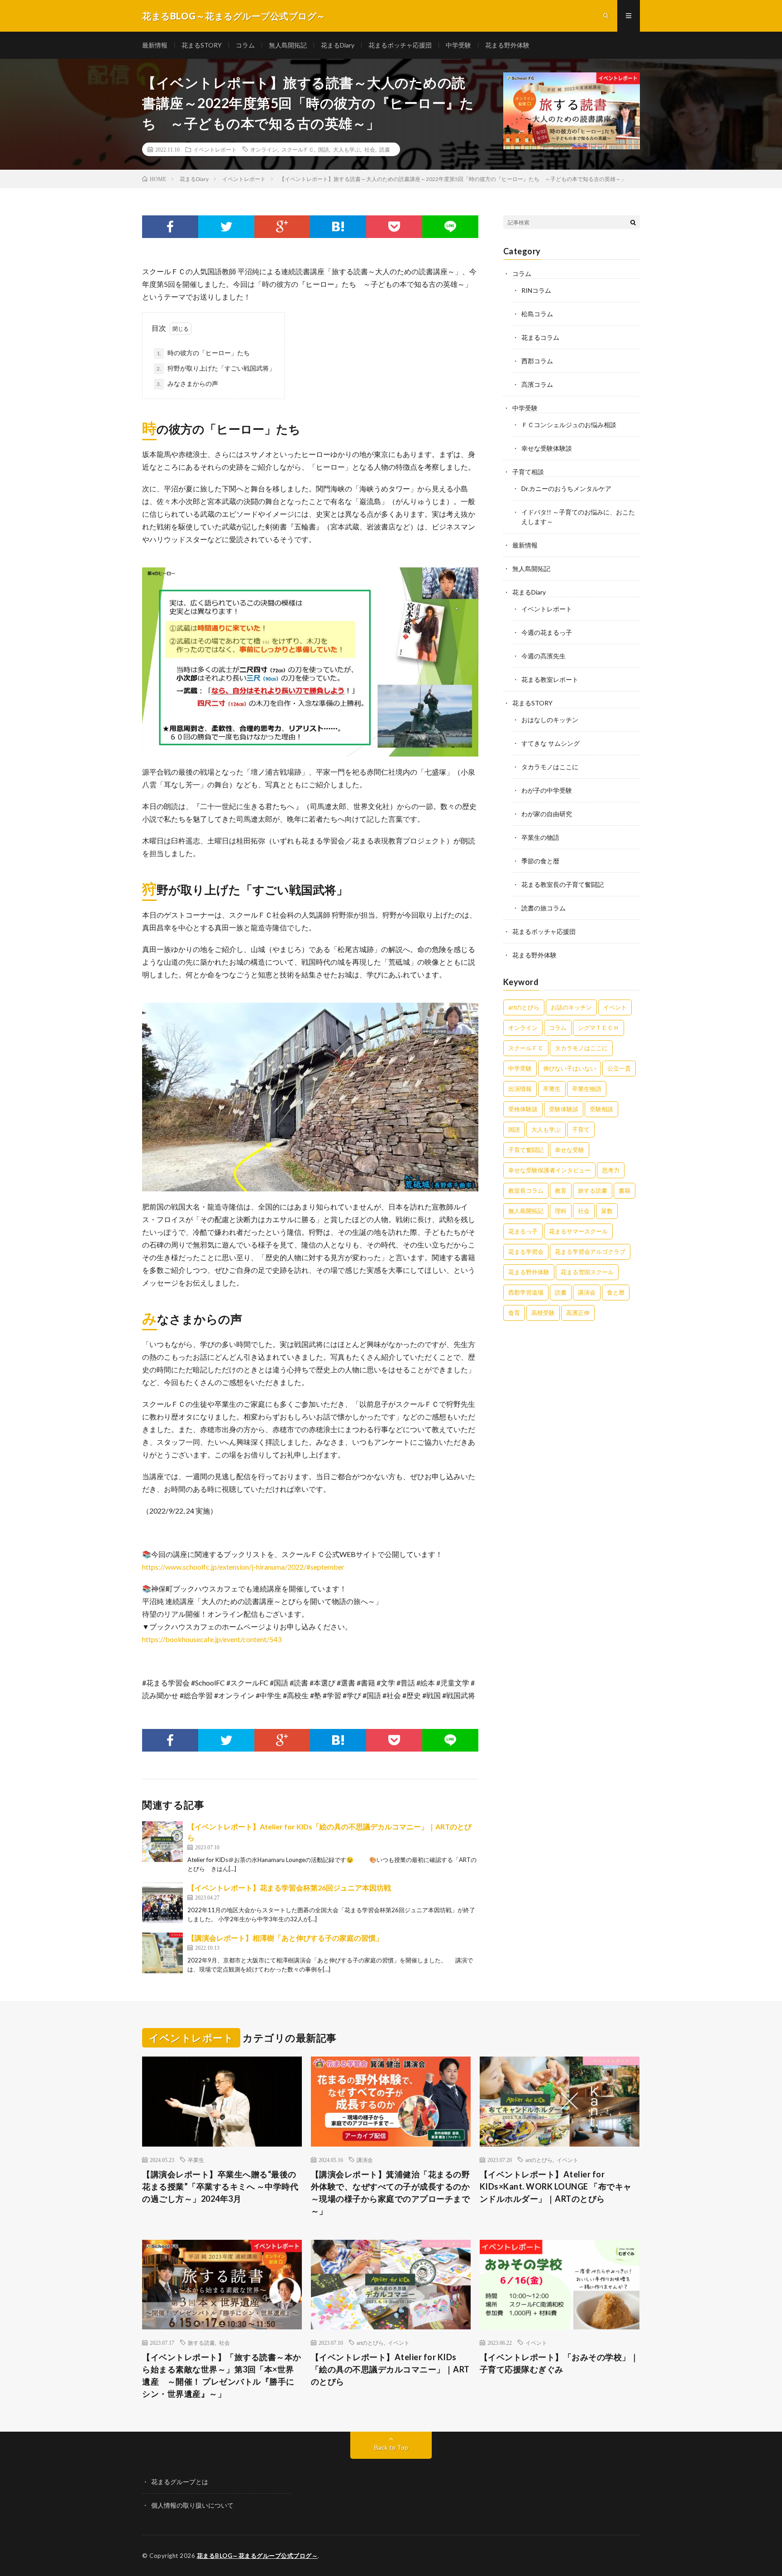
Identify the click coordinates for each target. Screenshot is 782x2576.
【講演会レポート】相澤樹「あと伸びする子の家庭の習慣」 (285, 1938)
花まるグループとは (180, 2482)
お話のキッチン (571, 1007)
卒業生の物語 (540, 837)
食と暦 (616, 1292)
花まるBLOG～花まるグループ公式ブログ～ (257, 2556)
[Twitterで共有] (226, 227)
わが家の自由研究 (547, 814)
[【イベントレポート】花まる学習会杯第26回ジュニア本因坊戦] (162, 1903)
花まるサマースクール (578, 1231)
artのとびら (524, 1007)
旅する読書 (593, 1190)
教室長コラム (526, 1190)
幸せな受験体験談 (547, 448)
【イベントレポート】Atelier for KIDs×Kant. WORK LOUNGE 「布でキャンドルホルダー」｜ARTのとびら (556, 2186)
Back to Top (391, 2447)
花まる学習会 (526, 1252)
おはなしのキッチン (550, 720)
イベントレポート (215, 149)
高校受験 (543, 1313)
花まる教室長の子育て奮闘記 (563, 884)
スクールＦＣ (298, 149)
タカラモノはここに (550, 767)
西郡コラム (537, 361)
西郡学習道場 (526, 1292)
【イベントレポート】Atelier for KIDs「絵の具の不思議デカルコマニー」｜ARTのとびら (390, 2369)
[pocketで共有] (394, 227)
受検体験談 (523, 1109)
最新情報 (155, 45)
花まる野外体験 (507, 45)
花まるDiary (338, 45)
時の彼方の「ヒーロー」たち (203, 353)
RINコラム (536, 290)
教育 (561, 1190)
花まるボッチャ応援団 (400, 45)
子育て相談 (528, 472)
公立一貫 (619, 1068)
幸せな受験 (570, 1150)
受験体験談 (564, 1109)
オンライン (264, 149)
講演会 (587, 1292)
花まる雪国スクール (587, 1272)
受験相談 (601, 1109)
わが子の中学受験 (547, 790)
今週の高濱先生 (544, 656)
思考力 (611, 1170)
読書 (385, 149)
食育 (514, 1313)
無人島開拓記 (288, 45)
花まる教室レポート (550, 679)
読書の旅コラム (544, 908)
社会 (370, 149)
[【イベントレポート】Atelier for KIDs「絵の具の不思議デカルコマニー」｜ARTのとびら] (162, 1842)
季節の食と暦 (540, 861)
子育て (581, 1129)
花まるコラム (540, 337)
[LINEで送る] (450, 227)
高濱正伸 (578, 1313)
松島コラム (537, 314)
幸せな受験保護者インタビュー (549, 1170)
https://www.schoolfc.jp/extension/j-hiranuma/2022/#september (243, 1567)
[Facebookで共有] (170, 227)
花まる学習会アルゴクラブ (590, 1252)
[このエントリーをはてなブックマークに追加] (338, 227)
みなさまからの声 (187, 383)
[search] (633, 222)
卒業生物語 (587, 1089)
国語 (324, 149)
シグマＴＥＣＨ (598, 1028)
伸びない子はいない (570, 1068)
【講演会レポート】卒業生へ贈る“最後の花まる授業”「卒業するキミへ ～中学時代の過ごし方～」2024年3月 (220, 2186)
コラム (245, 45)
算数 (607, 1211)
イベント (615, 1007)
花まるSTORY (202, 45)
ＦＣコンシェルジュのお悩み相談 (569, 425)
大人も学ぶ (347, 149)
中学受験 (458, 45)
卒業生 (552, 1089)
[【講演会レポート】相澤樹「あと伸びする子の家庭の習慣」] (162, 1953)
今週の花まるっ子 (547, 632)
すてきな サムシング (551, 743)
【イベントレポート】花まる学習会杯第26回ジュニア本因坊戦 (289, 1888)
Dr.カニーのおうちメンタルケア (566, 488)
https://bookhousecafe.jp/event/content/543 (212, 1639)
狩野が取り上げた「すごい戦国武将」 (216, 368)
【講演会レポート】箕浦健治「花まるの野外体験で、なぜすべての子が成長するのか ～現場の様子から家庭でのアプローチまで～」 (391, 2193)
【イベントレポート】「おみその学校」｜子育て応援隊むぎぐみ (559, 2363)
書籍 (625, 1190)
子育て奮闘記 (526, 1150)
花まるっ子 (523, 1231)
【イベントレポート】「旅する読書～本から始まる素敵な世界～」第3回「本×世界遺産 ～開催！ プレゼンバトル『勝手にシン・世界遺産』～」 (222, 2375)
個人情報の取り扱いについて (192, 2505)
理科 (561, 1211)
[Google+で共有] (282, 227)
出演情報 (520, 1089)
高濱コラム (537, 384)
